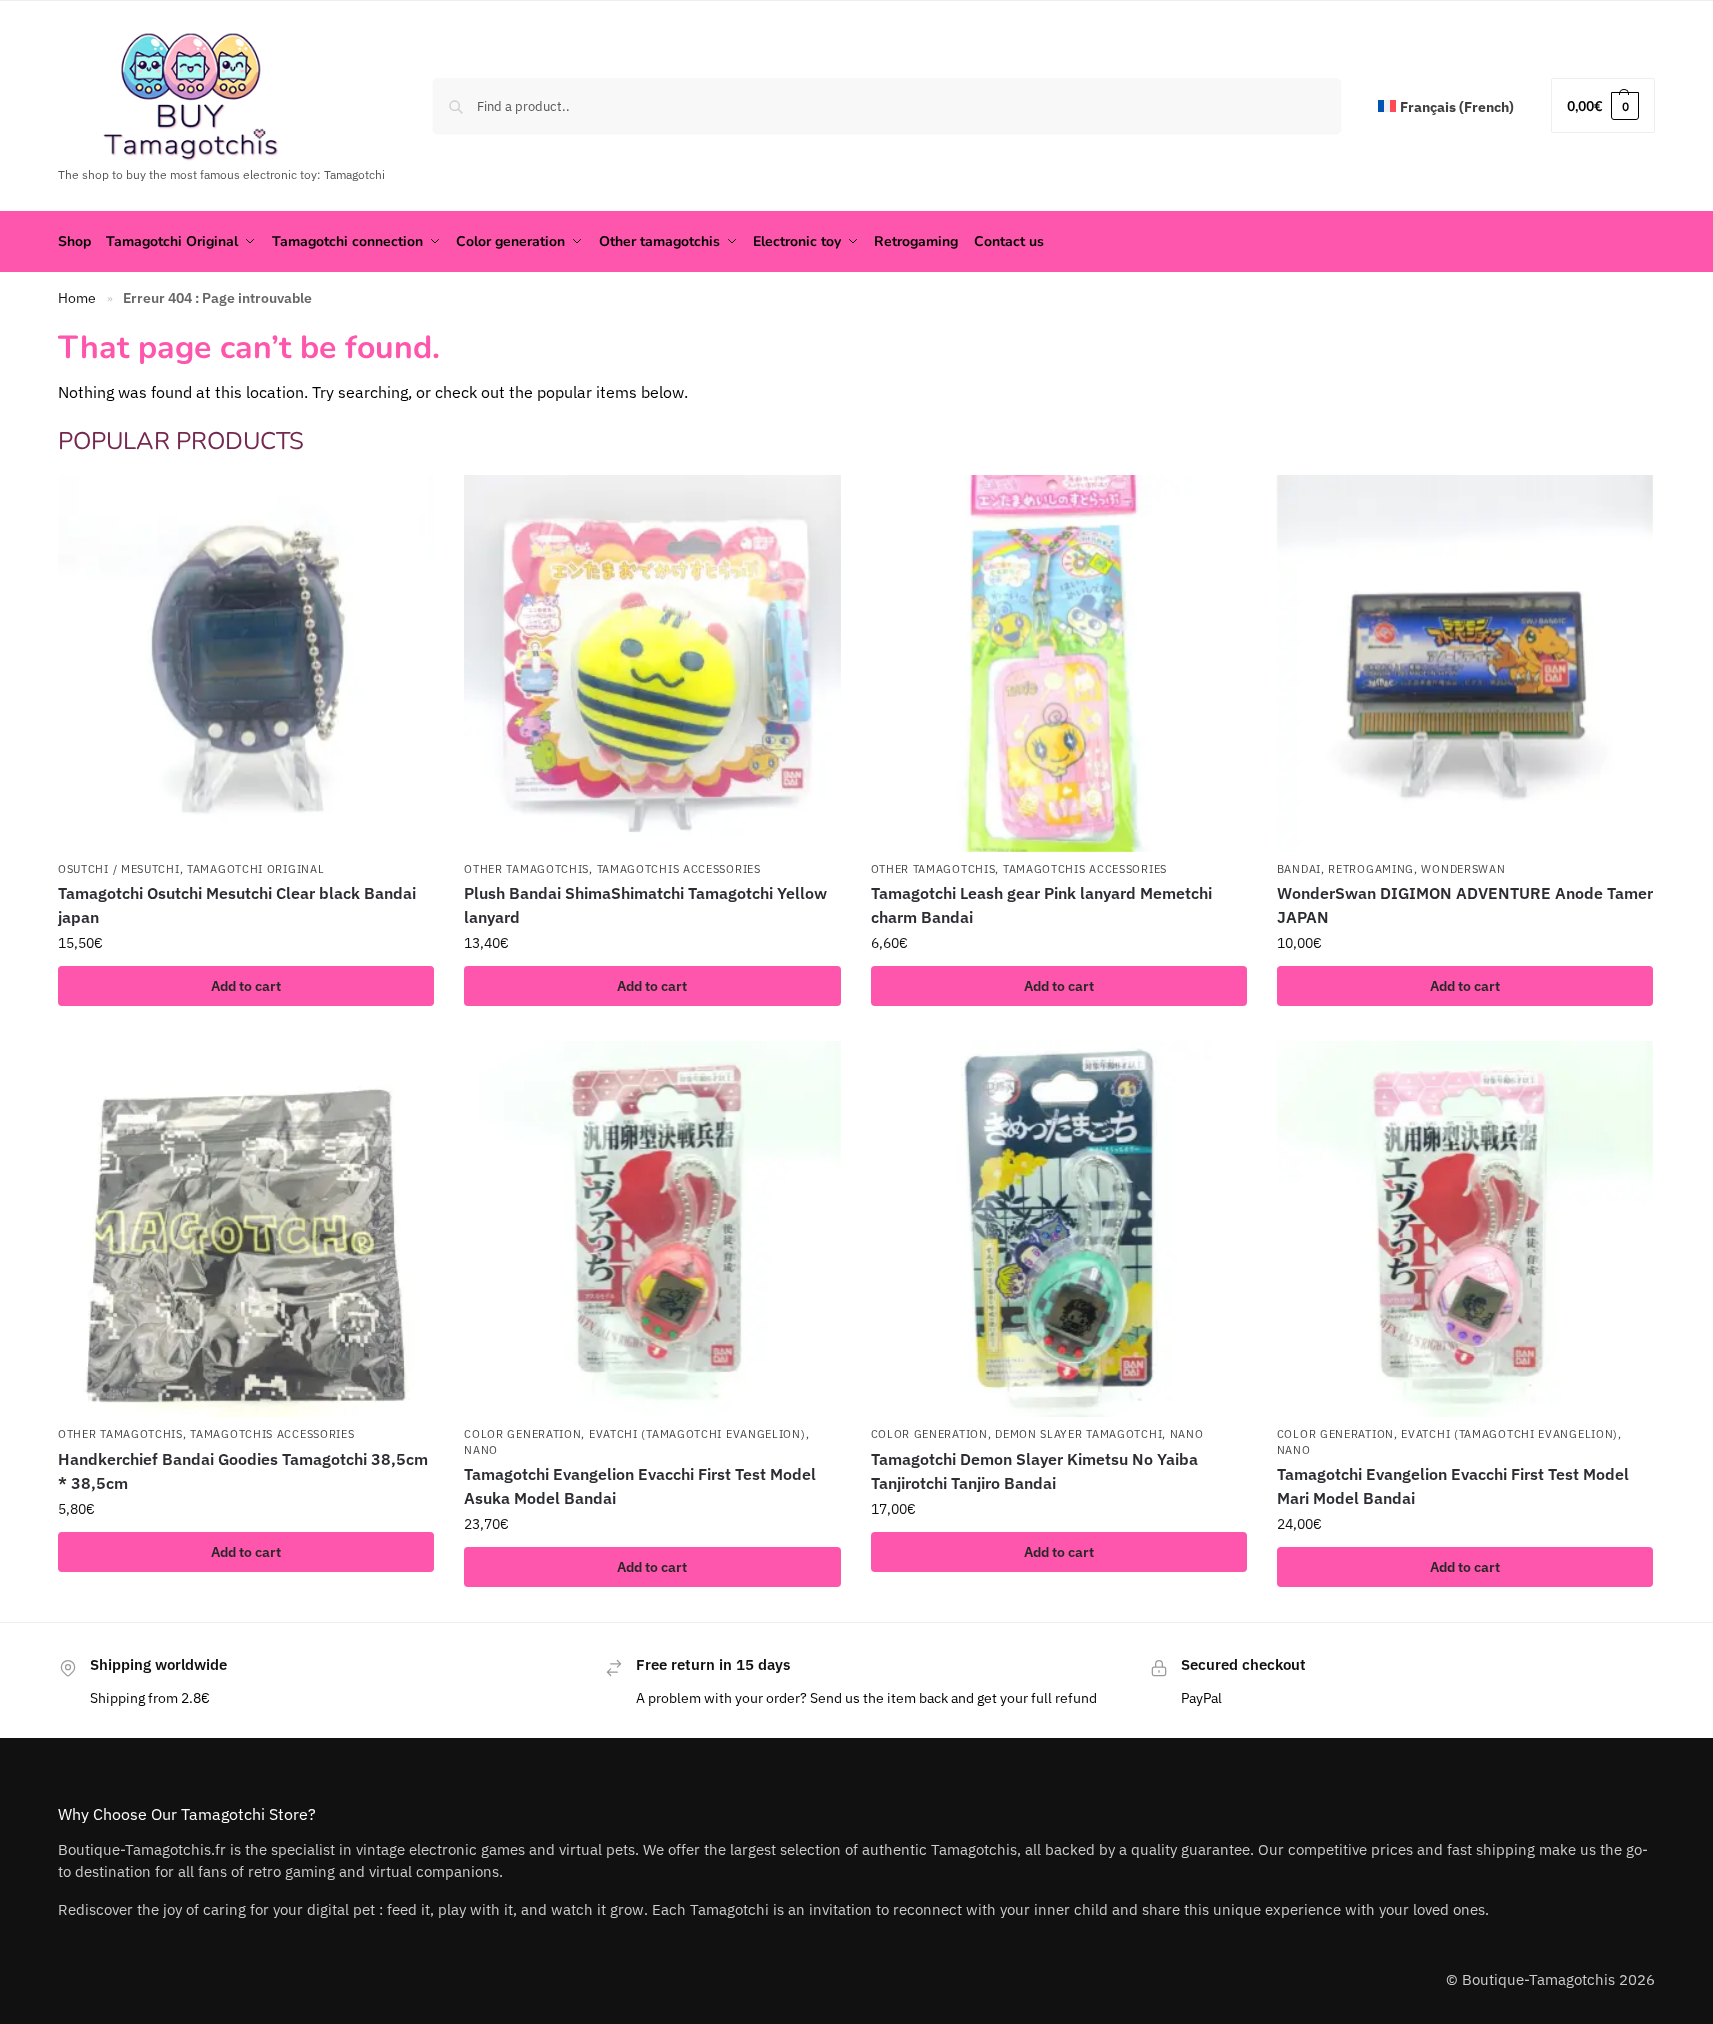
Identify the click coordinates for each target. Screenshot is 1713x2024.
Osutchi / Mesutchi (119, 869)
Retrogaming (1371, 869)
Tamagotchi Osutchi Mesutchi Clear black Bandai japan (237, 905)
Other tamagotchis (526, 869)
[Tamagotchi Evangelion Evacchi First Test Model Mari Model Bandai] (1465, 1229)
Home (77, 298)
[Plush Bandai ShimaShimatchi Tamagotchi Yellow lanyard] (652, 663)
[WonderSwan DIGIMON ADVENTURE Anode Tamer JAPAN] (1465, 663)
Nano (481, 1450)
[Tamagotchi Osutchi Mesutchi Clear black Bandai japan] (246, 663)
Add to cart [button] (246, 986)
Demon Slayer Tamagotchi (1078, 1434)
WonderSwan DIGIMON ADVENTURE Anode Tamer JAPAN (1465, 905)
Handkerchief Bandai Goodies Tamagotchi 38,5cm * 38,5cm (243, 1471)
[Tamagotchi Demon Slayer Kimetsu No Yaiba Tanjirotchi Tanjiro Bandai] (1059, 1229)
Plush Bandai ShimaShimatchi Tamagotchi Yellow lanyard (645, 905)
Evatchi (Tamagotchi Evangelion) (697, 1434)
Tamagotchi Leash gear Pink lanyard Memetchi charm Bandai (1041, 905)
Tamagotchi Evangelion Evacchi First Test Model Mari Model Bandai (1453, 1486)
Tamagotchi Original (255, 869)
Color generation (522, 1434)
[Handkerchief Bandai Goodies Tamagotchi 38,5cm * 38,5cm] (246, 1229)
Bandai (1299, 869)
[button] (1603, 105)
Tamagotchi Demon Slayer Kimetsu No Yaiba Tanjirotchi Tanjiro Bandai (1034, 1471)
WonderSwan (1463, 869)
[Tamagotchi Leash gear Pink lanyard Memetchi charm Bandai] (1059, 663)
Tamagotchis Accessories (679, 869)
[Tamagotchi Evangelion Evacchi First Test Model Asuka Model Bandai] (652, 1229)
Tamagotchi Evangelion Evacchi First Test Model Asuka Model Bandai (640, 1486)
